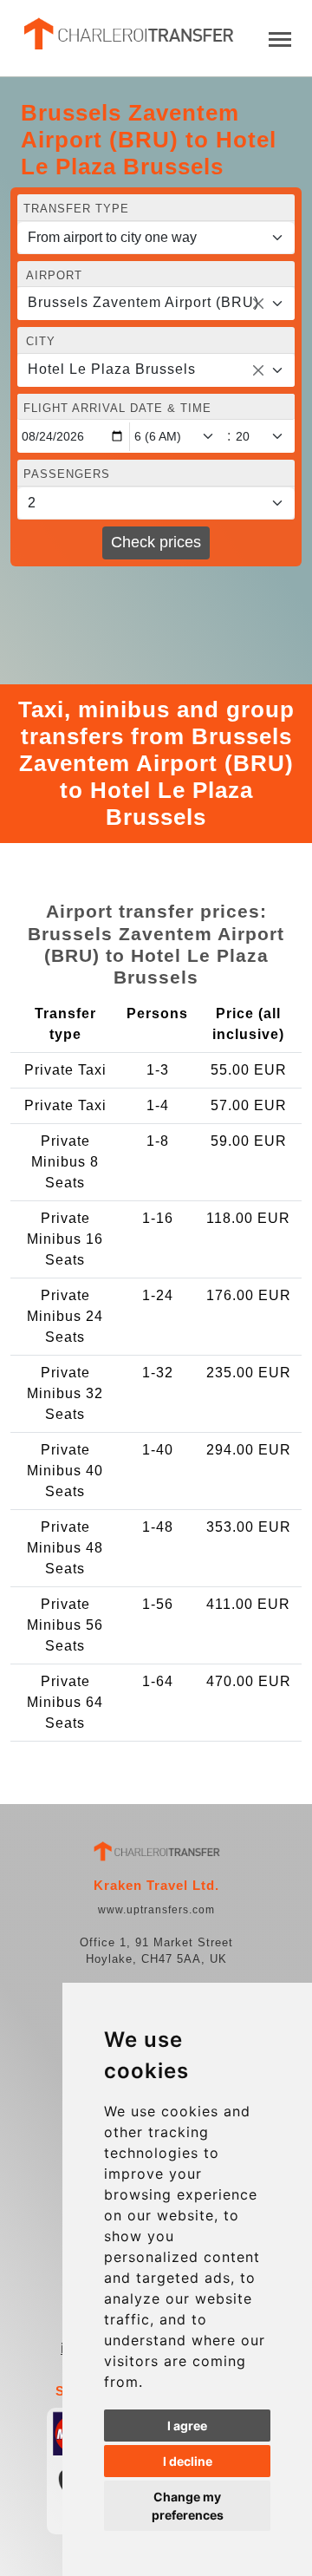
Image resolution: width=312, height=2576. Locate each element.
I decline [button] (188, 2461)
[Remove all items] (258, 304)
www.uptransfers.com (156, 1910)
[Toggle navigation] (280, 38)
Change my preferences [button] (188, 2506)
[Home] (127, 34)
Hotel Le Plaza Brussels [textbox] (112, 369)
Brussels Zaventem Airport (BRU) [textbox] (143, 302)
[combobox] (156, 304)
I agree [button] (187, 2426)
